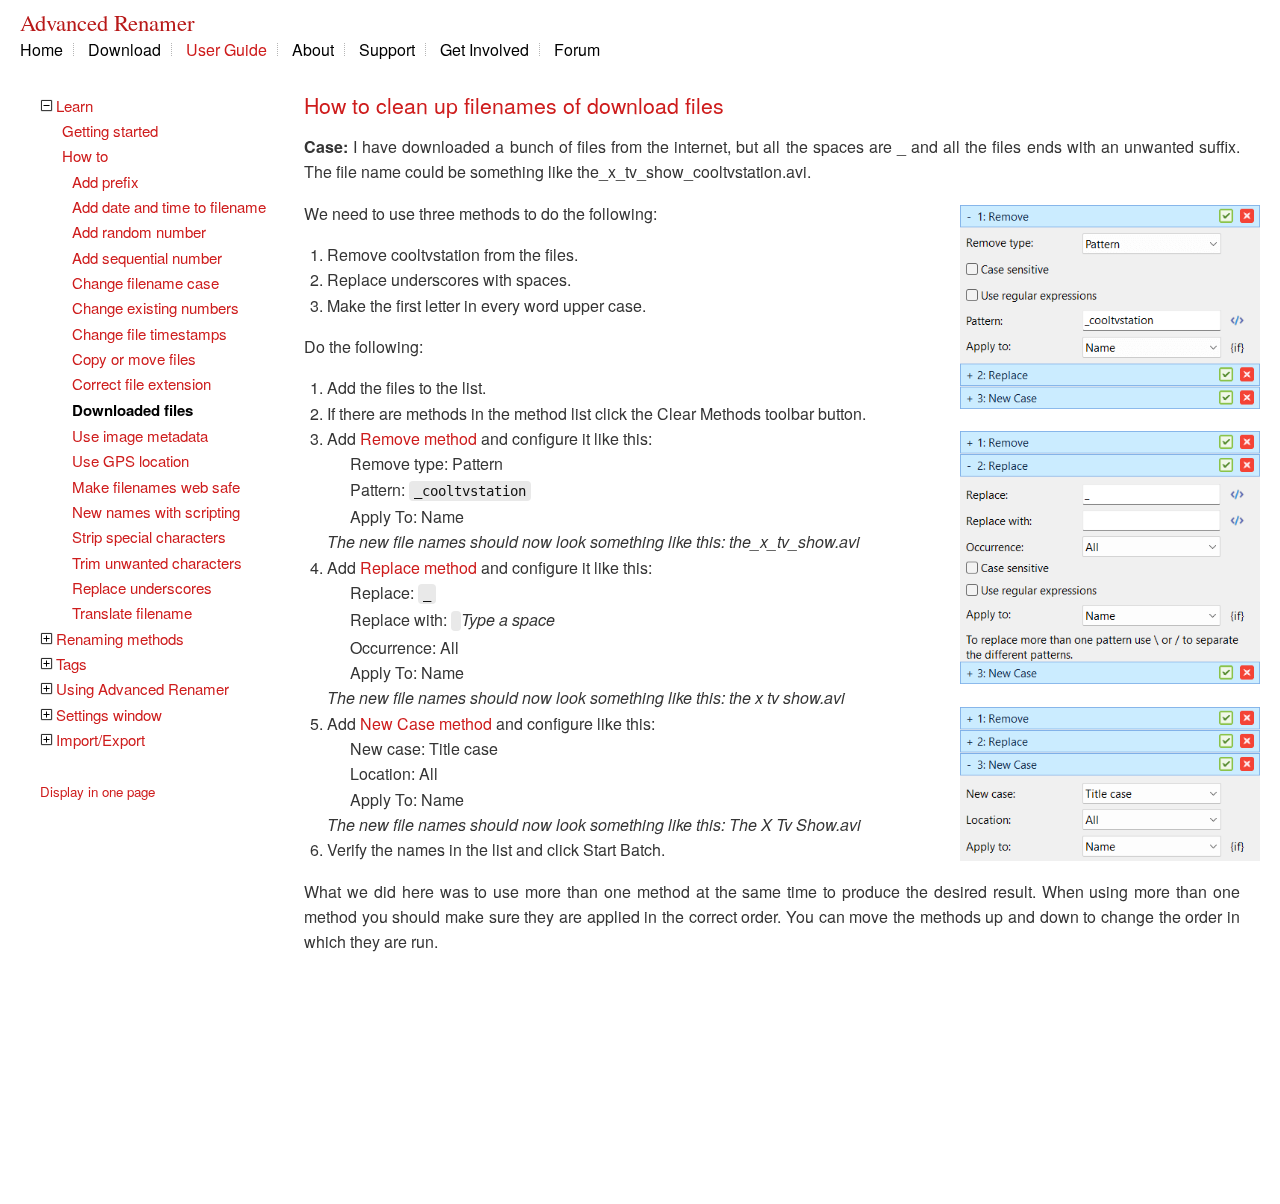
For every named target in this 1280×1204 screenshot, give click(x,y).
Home (41, 49)
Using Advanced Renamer (142, 688)
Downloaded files (132, 410)
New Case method (426, 723)
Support (387, 49)
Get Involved (484, 49)
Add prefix (105, 181)
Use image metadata (140, 435)
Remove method (418, 438)
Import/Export (100, 739)
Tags (71, 663)
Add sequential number (147, 257)
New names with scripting (156, 511)
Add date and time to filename (169, 206)
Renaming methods (120, 638)
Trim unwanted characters (157, 562)
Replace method (418, 567)
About (313, 49)
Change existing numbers (155, 307)
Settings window (109, 714)
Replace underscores (142, 587)
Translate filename (132, 612)
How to (85, 155)
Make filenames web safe (156, 486)
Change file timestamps (149, 333)
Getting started (110, 130)
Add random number (139, 231)
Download (124, 49)
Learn (74, 105)
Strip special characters (149, 536)
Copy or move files (134, 358)
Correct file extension (141, 383)
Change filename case (145, 282)
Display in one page (97, 791)
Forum (577, 49)
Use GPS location (130, 460)
